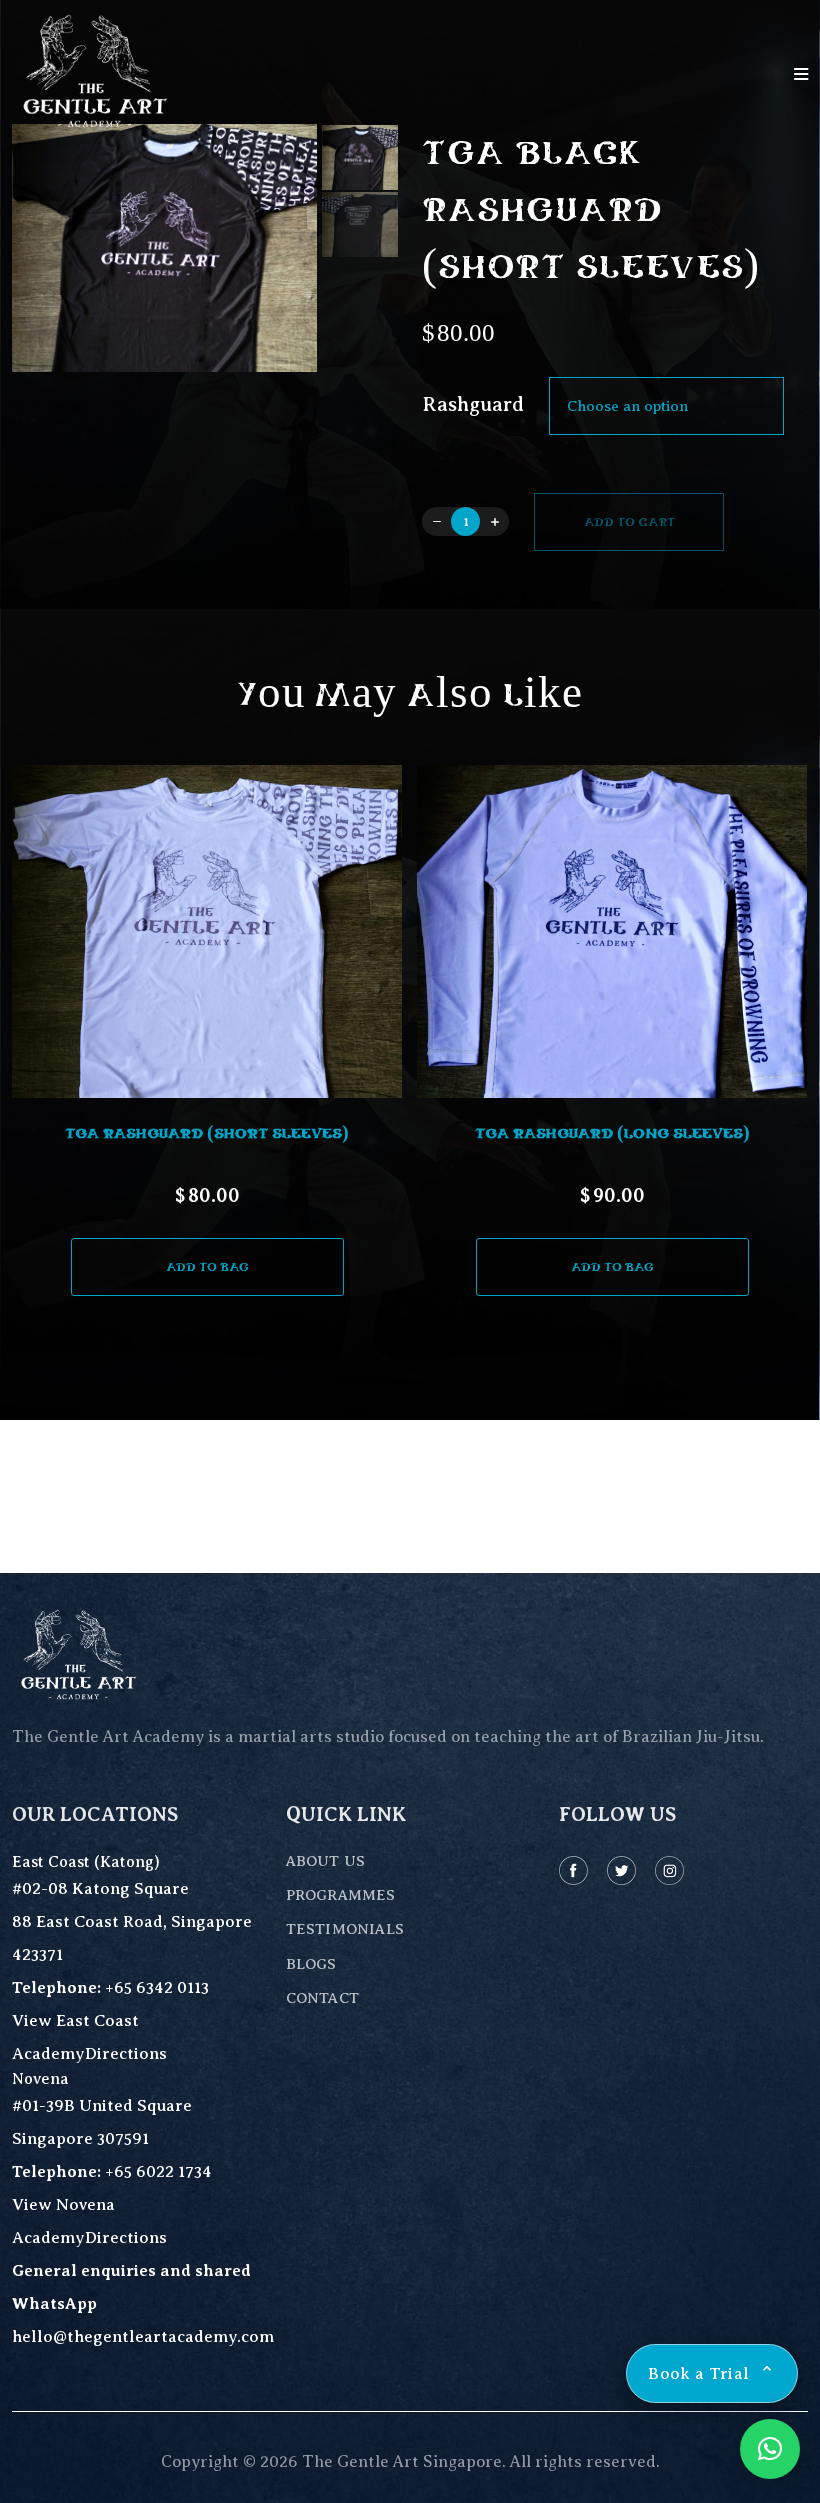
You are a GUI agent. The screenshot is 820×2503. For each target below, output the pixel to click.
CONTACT (322, 1998)
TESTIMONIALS (345, 1929)
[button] (409, 1312)
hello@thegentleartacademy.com (143, 2336)
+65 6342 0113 (157, 1987)
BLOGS (311, 1964)
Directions (126, 2053)
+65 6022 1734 (158, 2171)
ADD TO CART (629, 522)
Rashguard (473, 405)
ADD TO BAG (207, 1267)
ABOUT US (325, 1861)
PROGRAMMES (341, 1895)
